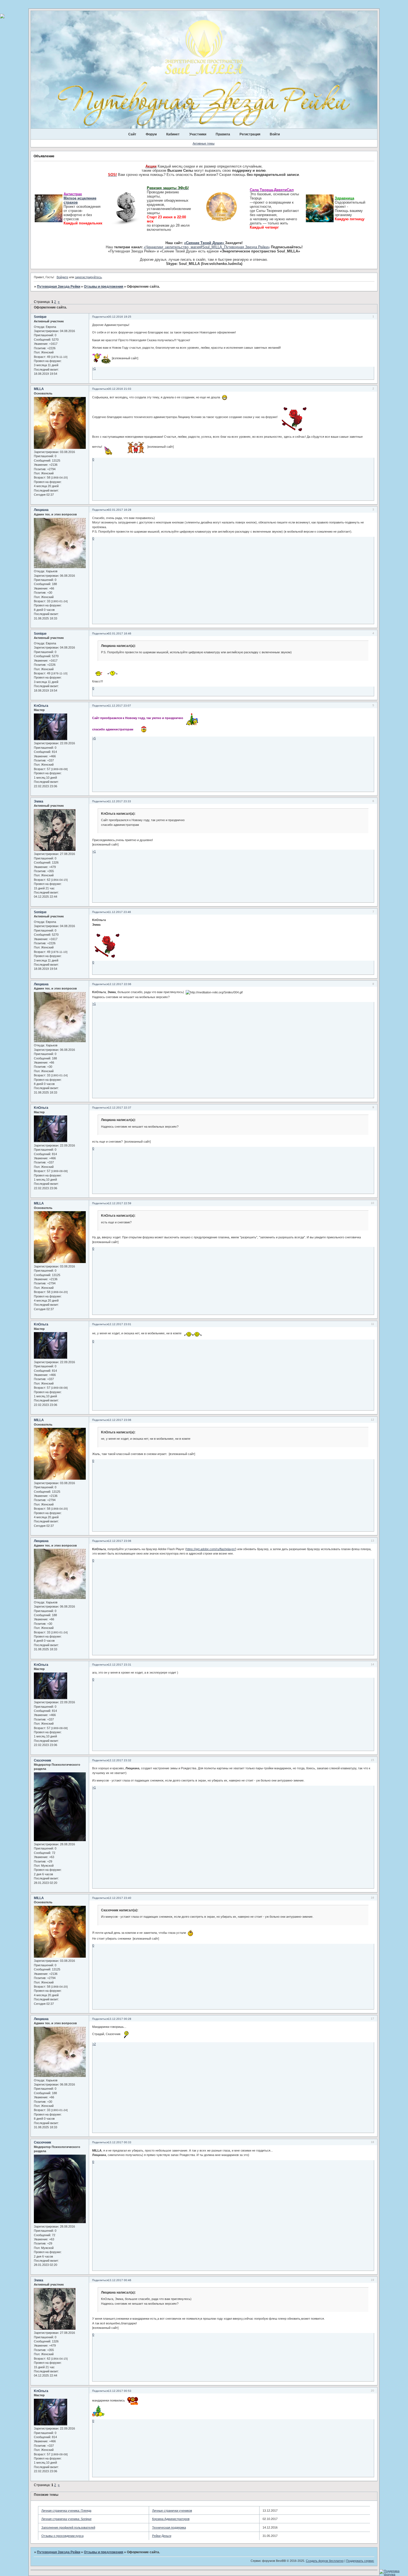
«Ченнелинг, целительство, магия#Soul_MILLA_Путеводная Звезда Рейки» (207, 247)
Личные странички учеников (172, 2511)
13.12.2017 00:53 (120, 2391)
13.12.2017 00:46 (120, 2280)
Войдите (62, 277)
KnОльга (41, 706)
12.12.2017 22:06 (120, 984)
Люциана (41, 510)
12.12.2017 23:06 (120, 1420)
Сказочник (42, 1760)
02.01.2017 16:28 (120, 510)
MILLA (39, 389)
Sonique (40, 317)
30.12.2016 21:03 (120, 389)
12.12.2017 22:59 (120, 1203)
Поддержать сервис (360, 2561)
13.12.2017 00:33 (120, 2142)
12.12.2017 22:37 (120, 1108)
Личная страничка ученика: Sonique (66, 2519)
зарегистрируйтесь (88, 277)
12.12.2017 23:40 (120, 1898)
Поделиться (100, 317)
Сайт (132, 134)
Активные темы (204, 143)
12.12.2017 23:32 (120, 1760)
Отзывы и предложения (104, 287)
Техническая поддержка (169, 2527)
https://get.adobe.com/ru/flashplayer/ (211, 1549)
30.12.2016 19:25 (120, 317)
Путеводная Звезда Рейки (59, 287)
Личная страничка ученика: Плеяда (66, 2511)
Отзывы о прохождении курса (62, 2536)
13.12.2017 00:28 (120, 2019)
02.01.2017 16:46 (120, 633)
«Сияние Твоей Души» (205, 243)
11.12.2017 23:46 (119, 912)
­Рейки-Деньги (162, 2536)
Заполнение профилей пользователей (68, 2527)
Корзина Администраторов (171, 2519)
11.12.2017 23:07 (119, 706)
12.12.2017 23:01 (120, 1324)
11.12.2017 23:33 (119, 801)
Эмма (39, 801)
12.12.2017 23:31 (120, 1665)
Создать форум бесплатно (325, 2561)
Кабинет (173, 134)
